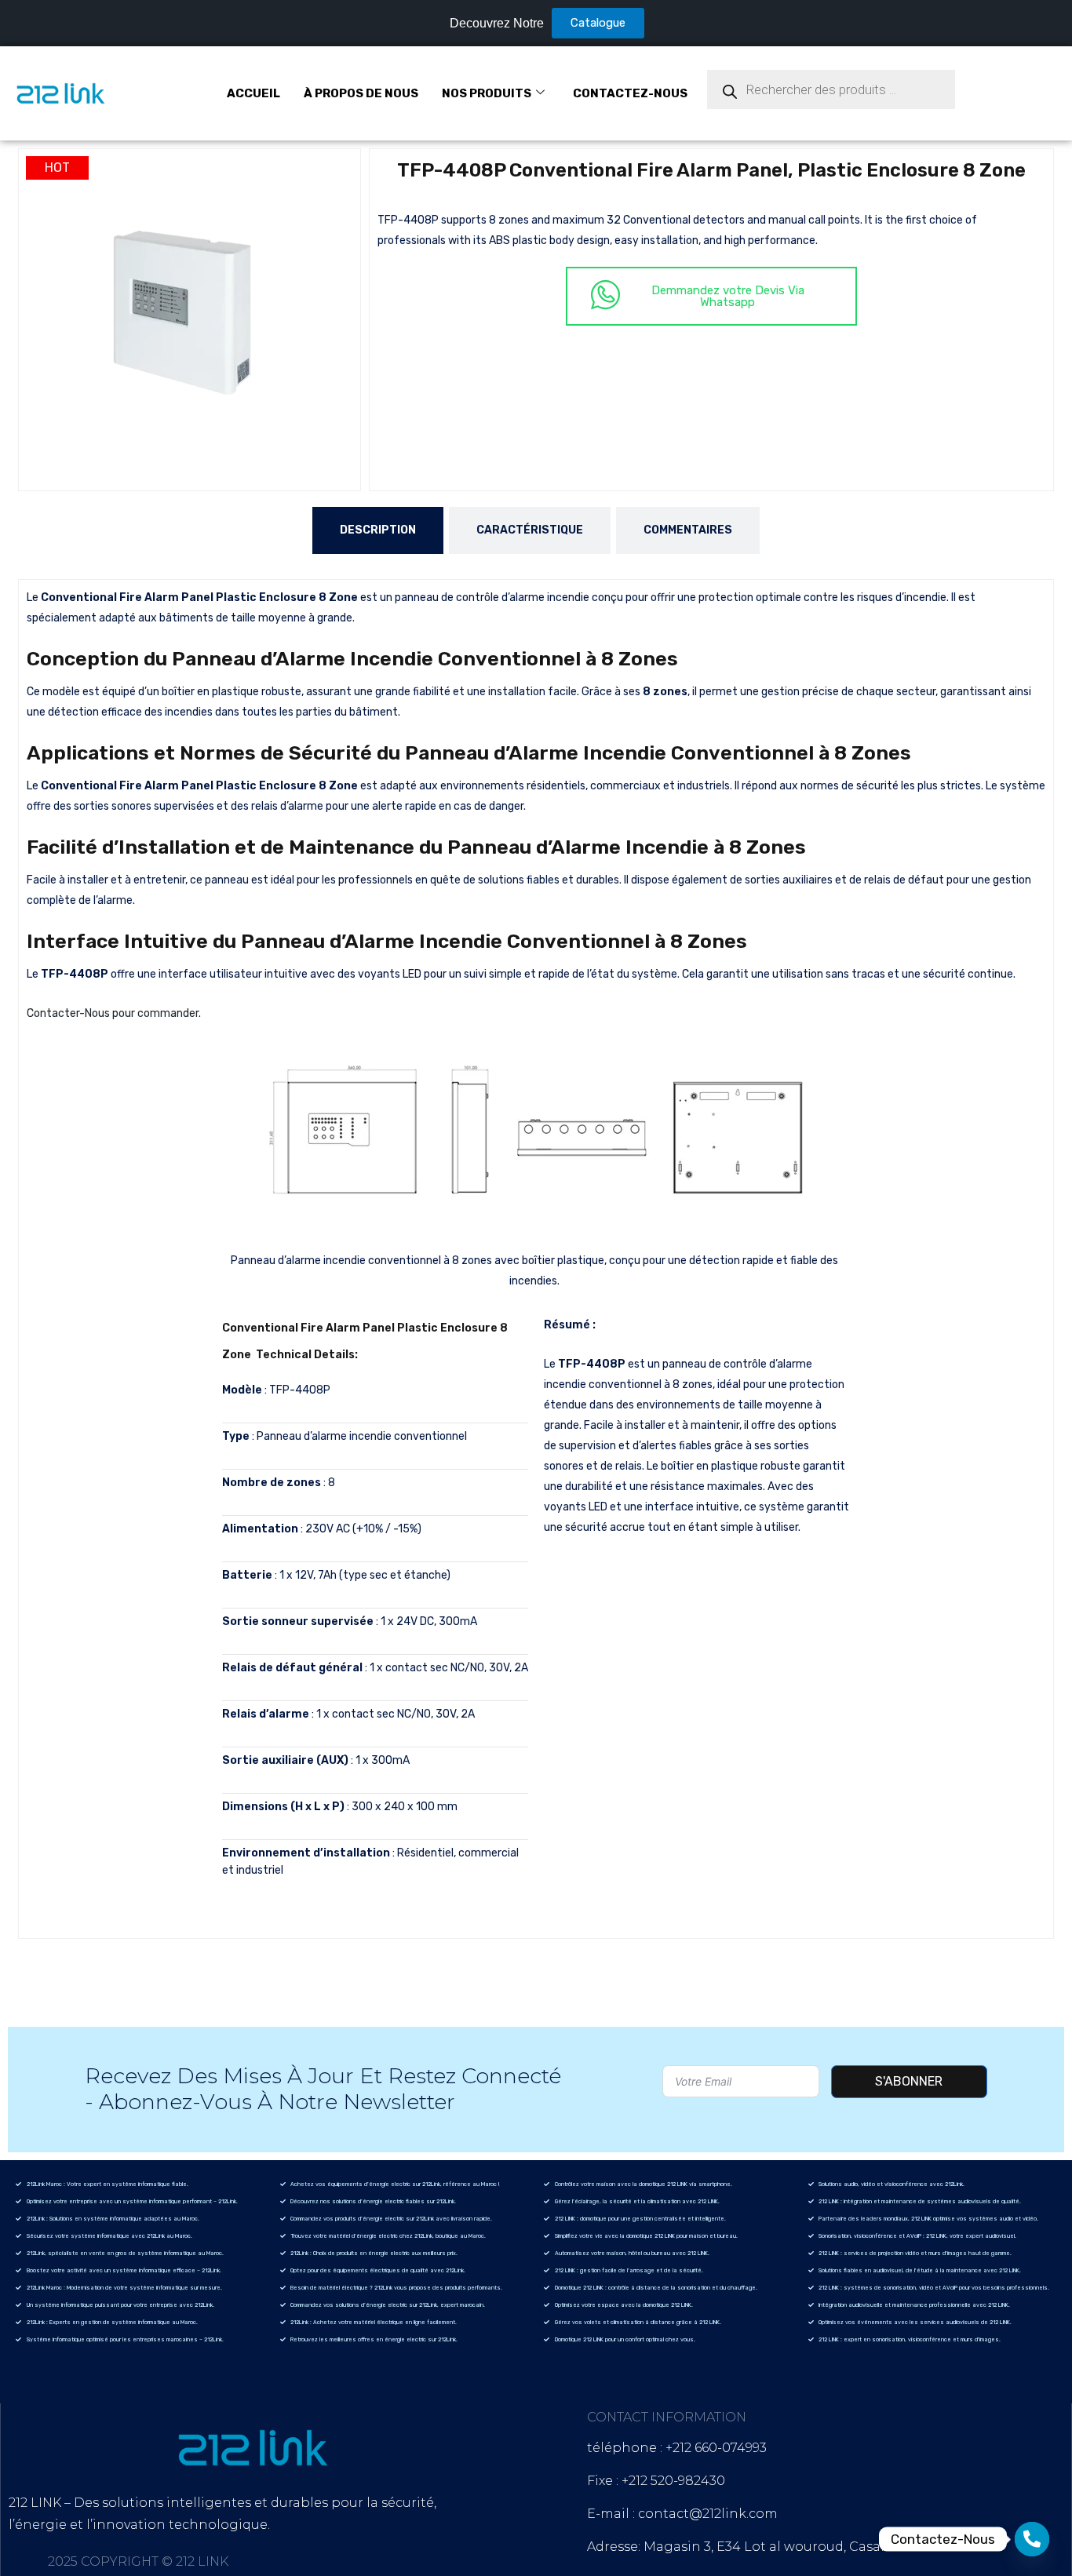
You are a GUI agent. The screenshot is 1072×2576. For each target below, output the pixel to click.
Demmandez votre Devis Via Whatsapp (728, 296)
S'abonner (909, 2081)
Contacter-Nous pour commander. (114, 1013)
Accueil (253, 93)
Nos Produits (487, 93)
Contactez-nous (630, 93)
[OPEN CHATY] (1032, 2539)
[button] (333, 177)
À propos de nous (361, 93)
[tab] (378, 530)
